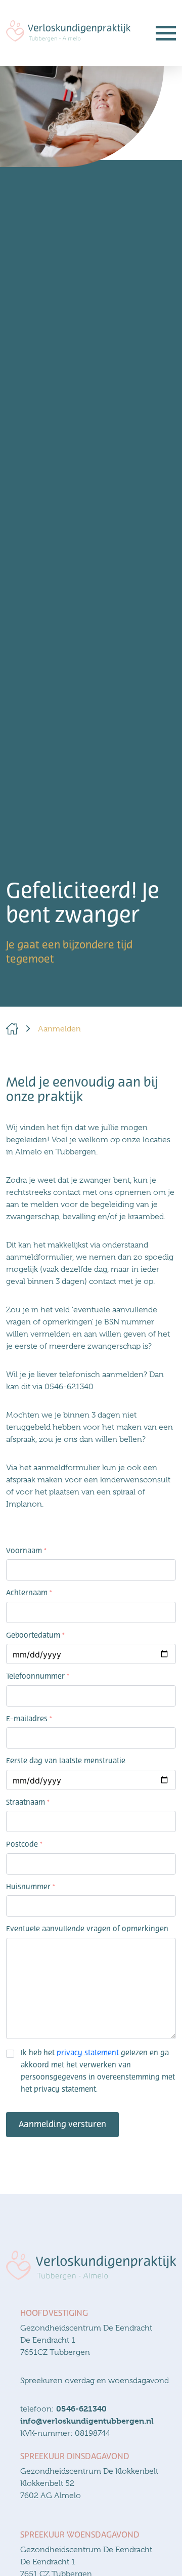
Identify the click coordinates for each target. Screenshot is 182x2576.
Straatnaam (28, 1802)
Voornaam (26, 1551)
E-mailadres (29, 1719)
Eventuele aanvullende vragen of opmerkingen (87, 1929)
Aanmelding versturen (62, 2124)
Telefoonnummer (38, 1676)
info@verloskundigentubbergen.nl (87, 2421)
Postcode (24, 1844)
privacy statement (88, 2053)
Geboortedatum (35, 1635)
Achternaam (29, 1593)
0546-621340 (81, 2409)
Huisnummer (31, 1887)
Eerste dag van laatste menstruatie (66, 1761)
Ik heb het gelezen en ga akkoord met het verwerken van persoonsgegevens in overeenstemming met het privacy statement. (98, 2071)
